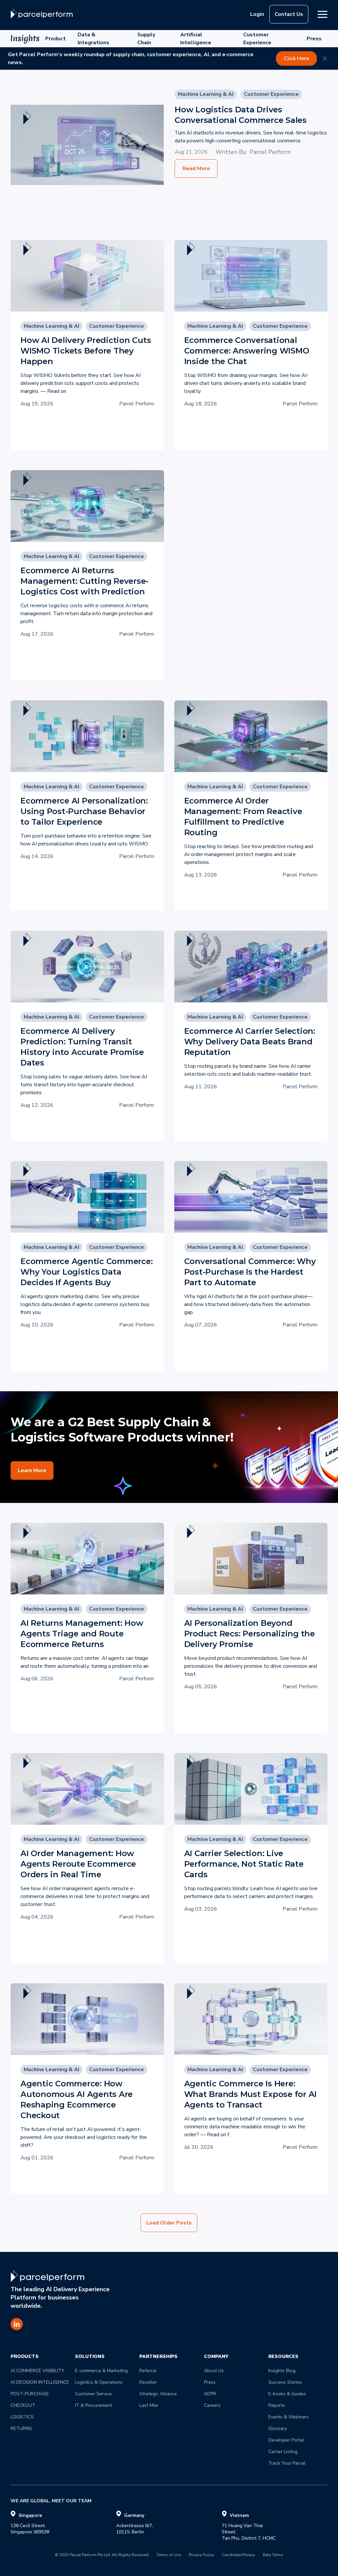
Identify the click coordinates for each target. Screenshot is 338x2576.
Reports (277, 2405)
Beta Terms (273, 2555)
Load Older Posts (169, 2223)
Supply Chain (146, 39)
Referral (148, 2371)
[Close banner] (325, 58)
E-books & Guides (287, 2394)
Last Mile (149, 2405)
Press (314, 39)
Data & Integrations (93, 39)
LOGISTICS (22, 2417)
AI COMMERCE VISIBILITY (37, 2371)
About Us (214, 2371)
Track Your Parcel (287, 2463)
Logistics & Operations (99, 2382)
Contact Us (289, 14)
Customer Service (93, 2394)
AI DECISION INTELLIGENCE (40, 2382)
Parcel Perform (270, 152)
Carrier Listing (283, 2452)
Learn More (32, 1471)
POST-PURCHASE (30, 2394)
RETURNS (21, 2428)
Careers (212, 2405)
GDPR (210, 2394)
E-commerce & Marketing (101, 2371)
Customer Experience (257, 39)
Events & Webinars (288, 2417)
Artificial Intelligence (196, 39)
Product (55, 39)
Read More (196, 168)
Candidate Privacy (238, 2555)
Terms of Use (169, 2555)
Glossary (278, 2428)
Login (257, 14)
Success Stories (285, 2382)
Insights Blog (282, 2371)
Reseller (148, 2382)
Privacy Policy (201, 2555)
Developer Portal (286, 2440)
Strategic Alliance (158, 2394)
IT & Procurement (93, 2405)
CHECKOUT (23, 2405)
